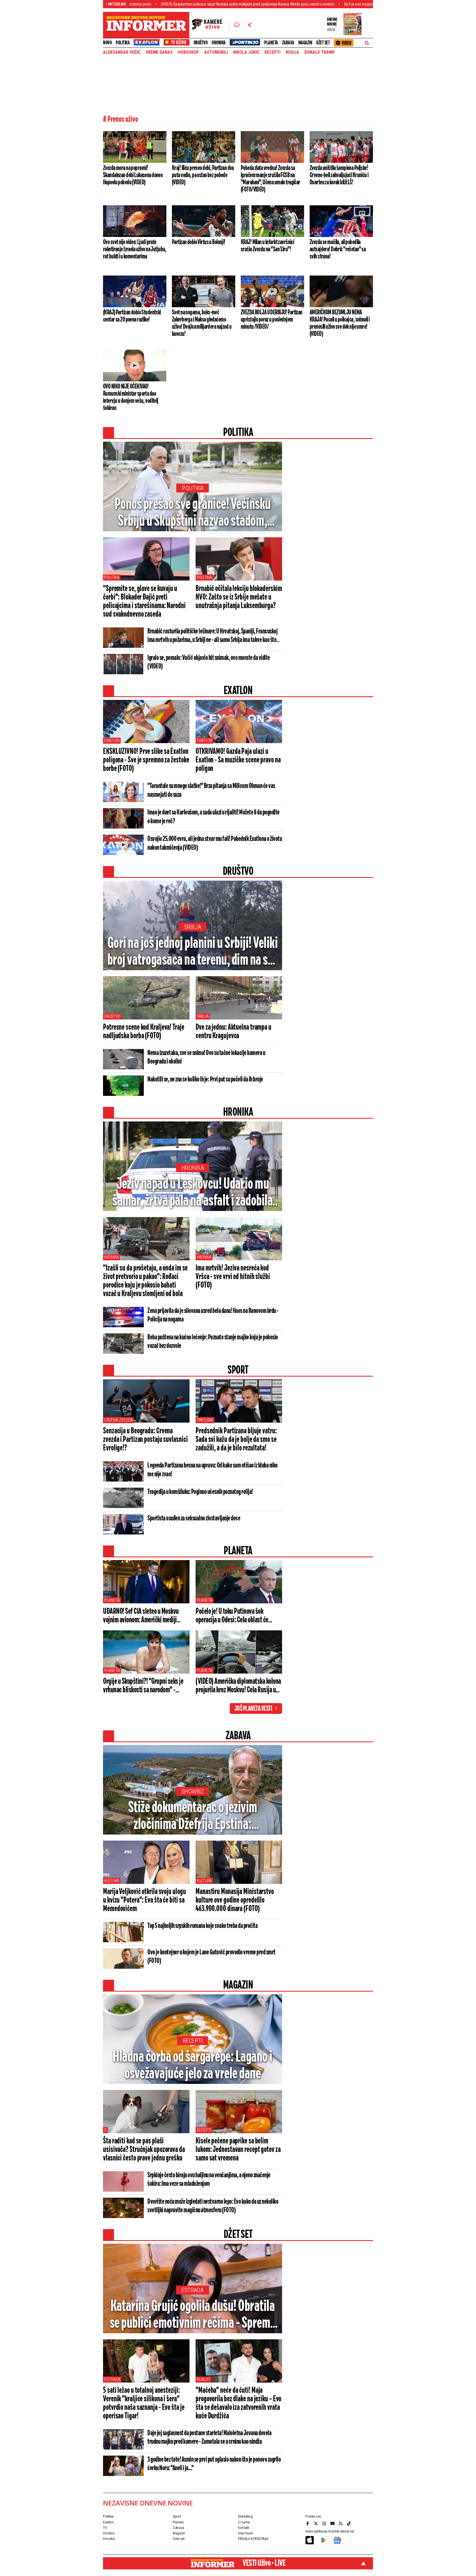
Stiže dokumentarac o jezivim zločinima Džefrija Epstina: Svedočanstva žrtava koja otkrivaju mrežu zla (193, 1817)
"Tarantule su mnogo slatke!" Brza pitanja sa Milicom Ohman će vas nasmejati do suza (211, 791)
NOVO (107, 43)
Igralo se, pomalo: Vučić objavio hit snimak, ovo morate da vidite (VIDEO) (209, 662)
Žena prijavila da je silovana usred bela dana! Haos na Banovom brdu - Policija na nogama (213, 1315)
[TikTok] (350, 2523)
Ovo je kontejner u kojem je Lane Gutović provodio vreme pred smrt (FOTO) (211, 1957)
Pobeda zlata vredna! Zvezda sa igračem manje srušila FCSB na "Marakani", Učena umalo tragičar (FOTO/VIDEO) (271, 179)
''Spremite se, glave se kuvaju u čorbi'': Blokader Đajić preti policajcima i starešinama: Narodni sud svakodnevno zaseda (144, 602)
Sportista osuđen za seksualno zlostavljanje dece (194, 1518)
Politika (123, 43)
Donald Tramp (320, 52)
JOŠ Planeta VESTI (253, 1709)
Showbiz (193, 1791)
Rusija (292, 52)
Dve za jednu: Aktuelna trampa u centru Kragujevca (233, 1032)
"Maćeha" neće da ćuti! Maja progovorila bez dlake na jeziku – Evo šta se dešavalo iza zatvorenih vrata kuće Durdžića (238, 2403)
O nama (244, 2522)
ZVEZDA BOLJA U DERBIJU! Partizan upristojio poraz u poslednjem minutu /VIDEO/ (272, 320)
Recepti (272, 52)
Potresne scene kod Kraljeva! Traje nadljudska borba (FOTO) (144, 1032)
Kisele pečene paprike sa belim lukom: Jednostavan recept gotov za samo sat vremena (238, 2150)
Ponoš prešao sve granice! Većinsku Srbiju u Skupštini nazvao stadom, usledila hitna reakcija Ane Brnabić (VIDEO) (193, 513)
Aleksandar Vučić (122, 52)
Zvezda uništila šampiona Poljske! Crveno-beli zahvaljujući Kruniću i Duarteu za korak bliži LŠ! (339, 175)
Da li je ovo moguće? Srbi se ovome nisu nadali (294, 4)
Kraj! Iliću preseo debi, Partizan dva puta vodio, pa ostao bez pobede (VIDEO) (203, 175)
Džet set (323, 43)
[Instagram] (325, 2523)
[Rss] (341, 2523)
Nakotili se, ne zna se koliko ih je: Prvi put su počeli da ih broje (205, 1080)
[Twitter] (317, 2523)
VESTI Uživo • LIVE (264, 2563)
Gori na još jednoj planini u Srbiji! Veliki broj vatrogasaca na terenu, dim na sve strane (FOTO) (193, 952)
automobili (216, 52)
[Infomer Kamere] (210, 25)
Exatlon (112, 741)
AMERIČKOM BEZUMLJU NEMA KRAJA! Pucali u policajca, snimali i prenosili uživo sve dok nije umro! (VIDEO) (340, 323)
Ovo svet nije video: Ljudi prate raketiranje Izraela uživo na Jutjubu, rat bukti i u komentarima (135, 249)
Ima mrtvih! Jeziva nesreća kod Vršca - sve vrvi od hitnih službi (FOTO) (233, 1277)
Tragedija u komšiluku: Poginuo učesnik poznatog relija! (200, 1492)
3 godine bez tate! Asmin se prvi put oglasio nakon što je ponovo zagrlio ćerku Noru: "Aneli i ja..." (214, 2464)
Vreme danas (159, 52)
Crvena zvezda (118, 1420)
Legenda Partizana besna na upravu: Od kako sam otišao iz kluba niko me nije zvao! (213, 1470)
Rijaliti (203, 2379)
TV (105, 2528)
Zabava (288, 43)
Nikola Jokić (246, 52)
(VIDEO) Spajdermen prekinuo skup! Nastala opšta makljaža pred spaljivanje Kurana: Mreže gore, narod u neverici (161, 4)
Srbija (193, 927)
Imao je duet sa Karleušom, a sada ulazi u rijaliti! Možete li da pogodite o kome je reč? (213, 817)
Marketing (245, 2516)
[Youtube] (333, 2523)
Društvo (201, 43)
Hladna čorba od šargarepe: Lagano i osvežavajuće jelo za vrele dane (193, 2066)
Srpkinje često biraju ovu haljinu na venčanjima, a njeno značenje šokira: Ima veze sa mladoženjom (209, 2180)
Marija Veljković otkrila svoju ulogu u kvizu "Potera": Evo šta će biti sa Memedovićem (144, 1900)
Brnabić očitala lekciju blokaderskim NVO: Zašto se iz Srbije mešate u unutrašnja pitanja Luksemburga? (239, 597)
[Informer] (237, 25)
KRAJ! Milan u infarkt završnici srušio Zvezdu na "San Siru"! (267, 246)
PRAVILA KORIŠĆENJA (253, 2539)
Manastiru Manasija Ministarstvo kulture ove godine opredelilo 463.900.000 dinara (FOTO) (235, 1900)
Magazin (305, 43)
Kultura (112, 1881)
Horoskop (188, 52)
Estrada (193, 2290)
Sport (177, 2516)
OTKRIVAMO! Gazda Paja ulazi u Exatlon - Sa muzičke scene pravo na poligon (238, 760)
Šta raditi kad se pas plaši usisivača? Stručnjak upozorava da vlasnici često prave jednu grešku (144, 2150)
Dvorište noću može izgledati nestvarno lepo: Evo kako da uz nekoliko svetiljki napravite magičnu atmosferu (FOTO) (213, 2206)
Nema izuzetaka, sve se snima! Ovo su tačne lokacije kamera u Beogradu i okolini (206, 1057)
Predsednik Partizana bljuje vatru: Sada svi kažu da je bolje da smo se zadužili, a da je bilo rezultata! (236, 1440)
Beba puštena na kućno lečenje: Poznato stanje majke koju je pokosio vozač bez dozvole (213, 1342)
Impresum (246, 2533)
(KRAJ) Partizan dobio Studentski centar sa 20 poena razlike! (132, 316)
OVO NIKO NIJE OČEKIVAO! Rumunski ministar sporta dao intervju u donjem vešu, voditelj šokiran (131, 397)
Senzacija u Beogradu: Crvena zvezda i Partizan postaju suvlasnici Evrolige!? (145, 1440)
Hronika (219, 43)
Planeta (271, 43)
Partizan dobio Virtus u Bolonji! (199, 242)
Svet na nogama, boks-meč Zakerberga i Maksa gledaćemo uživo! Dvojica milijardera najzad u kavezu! (202, 323)
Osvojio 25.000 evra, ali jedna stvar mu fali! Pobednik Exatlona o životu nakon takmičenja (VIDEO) (215, 843)
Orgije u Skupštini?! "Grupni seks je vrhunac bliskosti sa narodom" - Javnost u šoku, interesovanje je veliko (143, 1686)
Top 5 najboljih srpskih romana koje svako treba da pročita (202, 1926)
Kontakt (244, 2528)
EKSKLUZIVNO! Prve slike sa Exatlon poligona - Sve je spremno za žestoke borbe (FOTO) (146, 760)
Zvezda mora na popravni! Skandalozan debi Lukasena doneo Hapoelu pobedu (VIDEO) (133, 175)
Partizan (205, 1420)
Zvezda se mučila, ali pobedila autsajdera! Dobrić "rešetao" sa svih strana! (338, 249)
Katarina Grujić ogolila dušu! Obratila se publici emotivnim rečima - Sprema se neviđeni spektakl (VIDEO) (193, 2315)
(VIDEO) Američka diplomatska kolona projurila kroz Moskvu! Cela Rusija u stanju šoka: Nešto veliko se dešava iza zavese (238, 1686)
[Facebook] (308, 2523)
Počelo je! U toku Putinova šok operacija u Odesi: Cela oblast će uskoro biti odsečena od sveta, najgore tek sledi (239, 1616)
